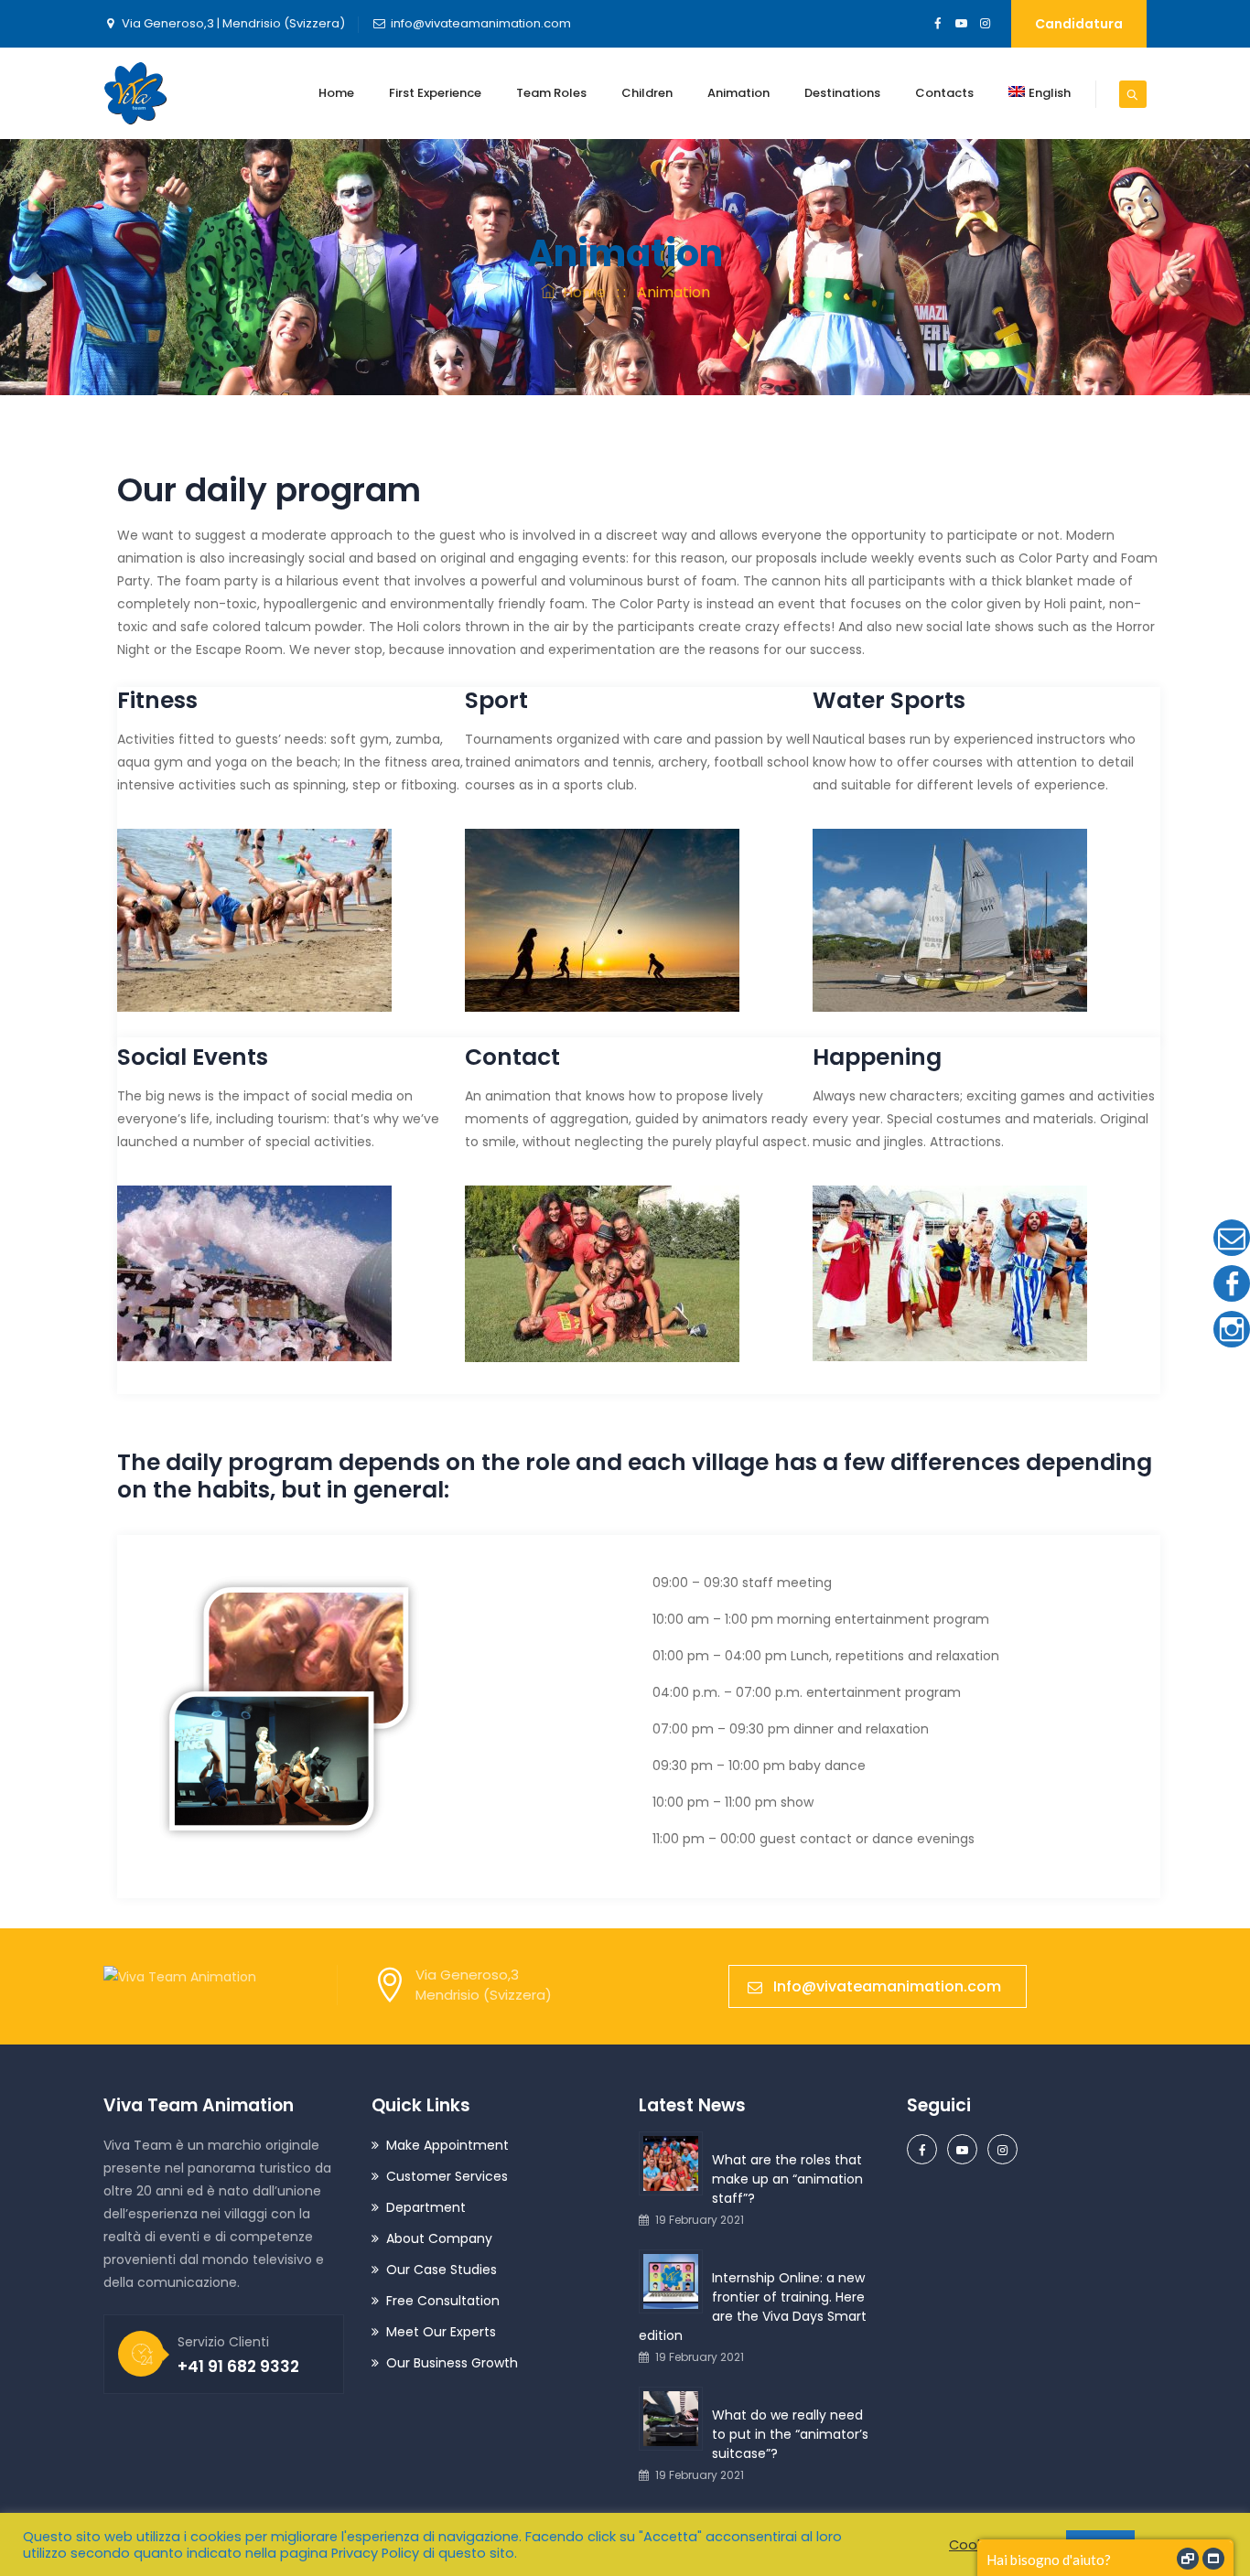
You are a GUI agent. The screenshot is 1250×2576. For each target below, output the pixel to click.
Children (647, 93)
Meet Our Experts (441, 2332)
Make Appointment (447, 2145)
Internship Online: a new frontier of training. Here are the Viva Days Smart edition (753, 2307)
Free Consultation (443, 2301)
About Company (439, 2238)
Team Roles (551, 93)
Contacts (944, 93)
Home (336, 93)
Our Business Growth (452, 2363)
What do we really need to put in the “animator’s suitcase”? (790, 2434)
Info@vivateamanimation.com (887, 1986)
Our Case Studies (442, 2270)
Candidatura (1079, 24)
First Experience (435, 93)
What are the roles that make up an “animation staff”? (787, 2179)
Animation (738, 93)
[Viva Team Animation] (135, 93)
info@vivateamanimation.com (481, 23)
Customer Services (447, 2176)
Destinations (842, 93)
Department (426, 2207)
